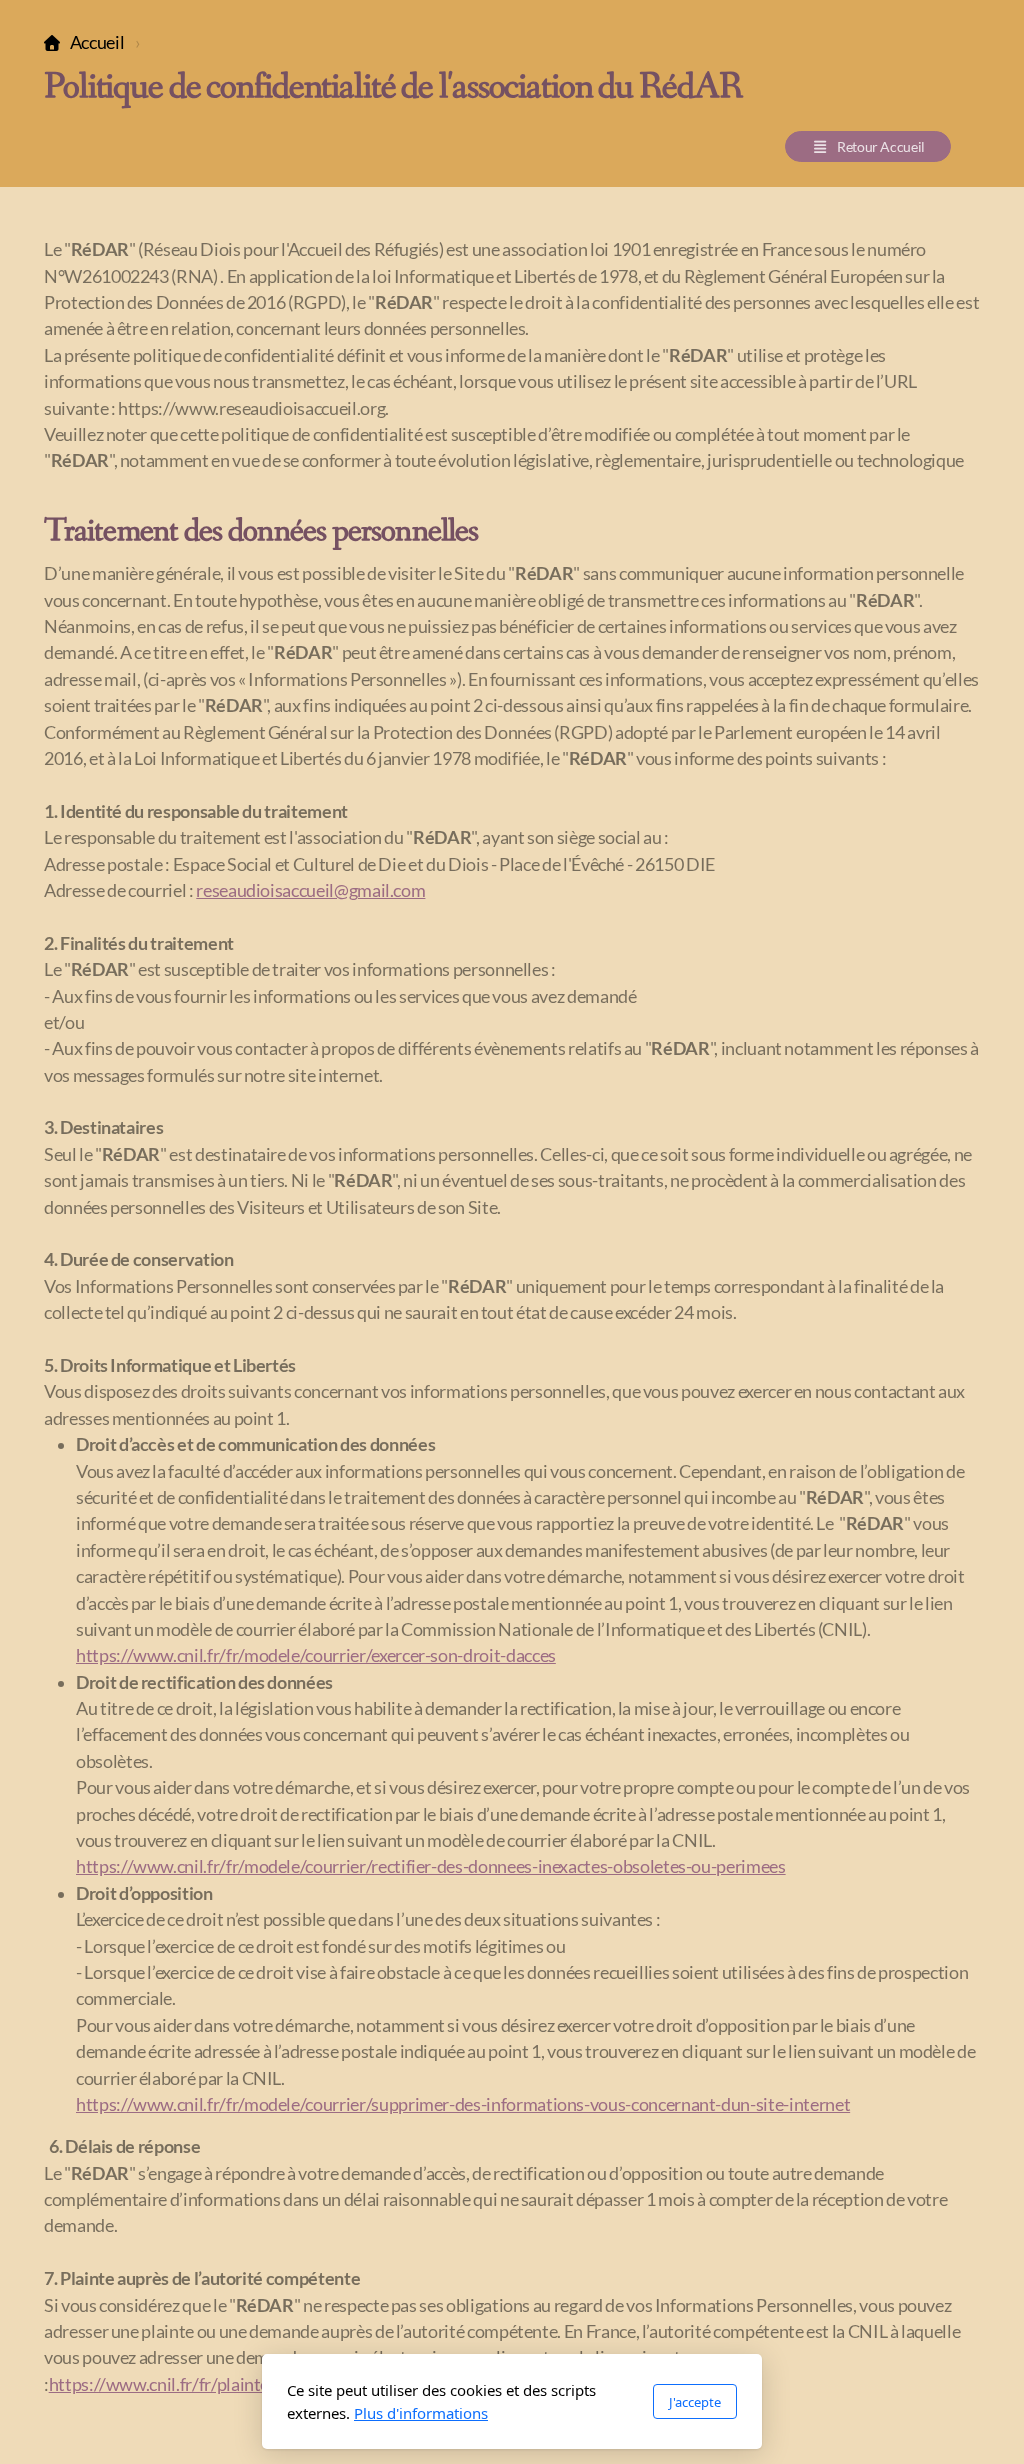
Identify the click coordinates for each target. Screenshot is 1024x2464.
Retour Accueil (881, 146)
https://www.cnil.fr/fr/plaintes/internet (197, 2384)
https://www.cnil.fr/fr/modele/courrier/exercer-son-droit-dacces (316, 1655)
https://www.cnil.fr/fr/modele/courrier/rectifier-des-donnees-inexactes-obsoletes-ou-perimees (431, 1866)
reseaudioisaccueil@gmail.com (310, 890)
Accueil (97, 42)
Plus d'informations (421, 2413)
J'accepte (695, 2402)
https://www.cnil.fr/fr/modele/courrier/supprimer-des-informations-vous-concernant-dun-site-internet (463, 2104)
